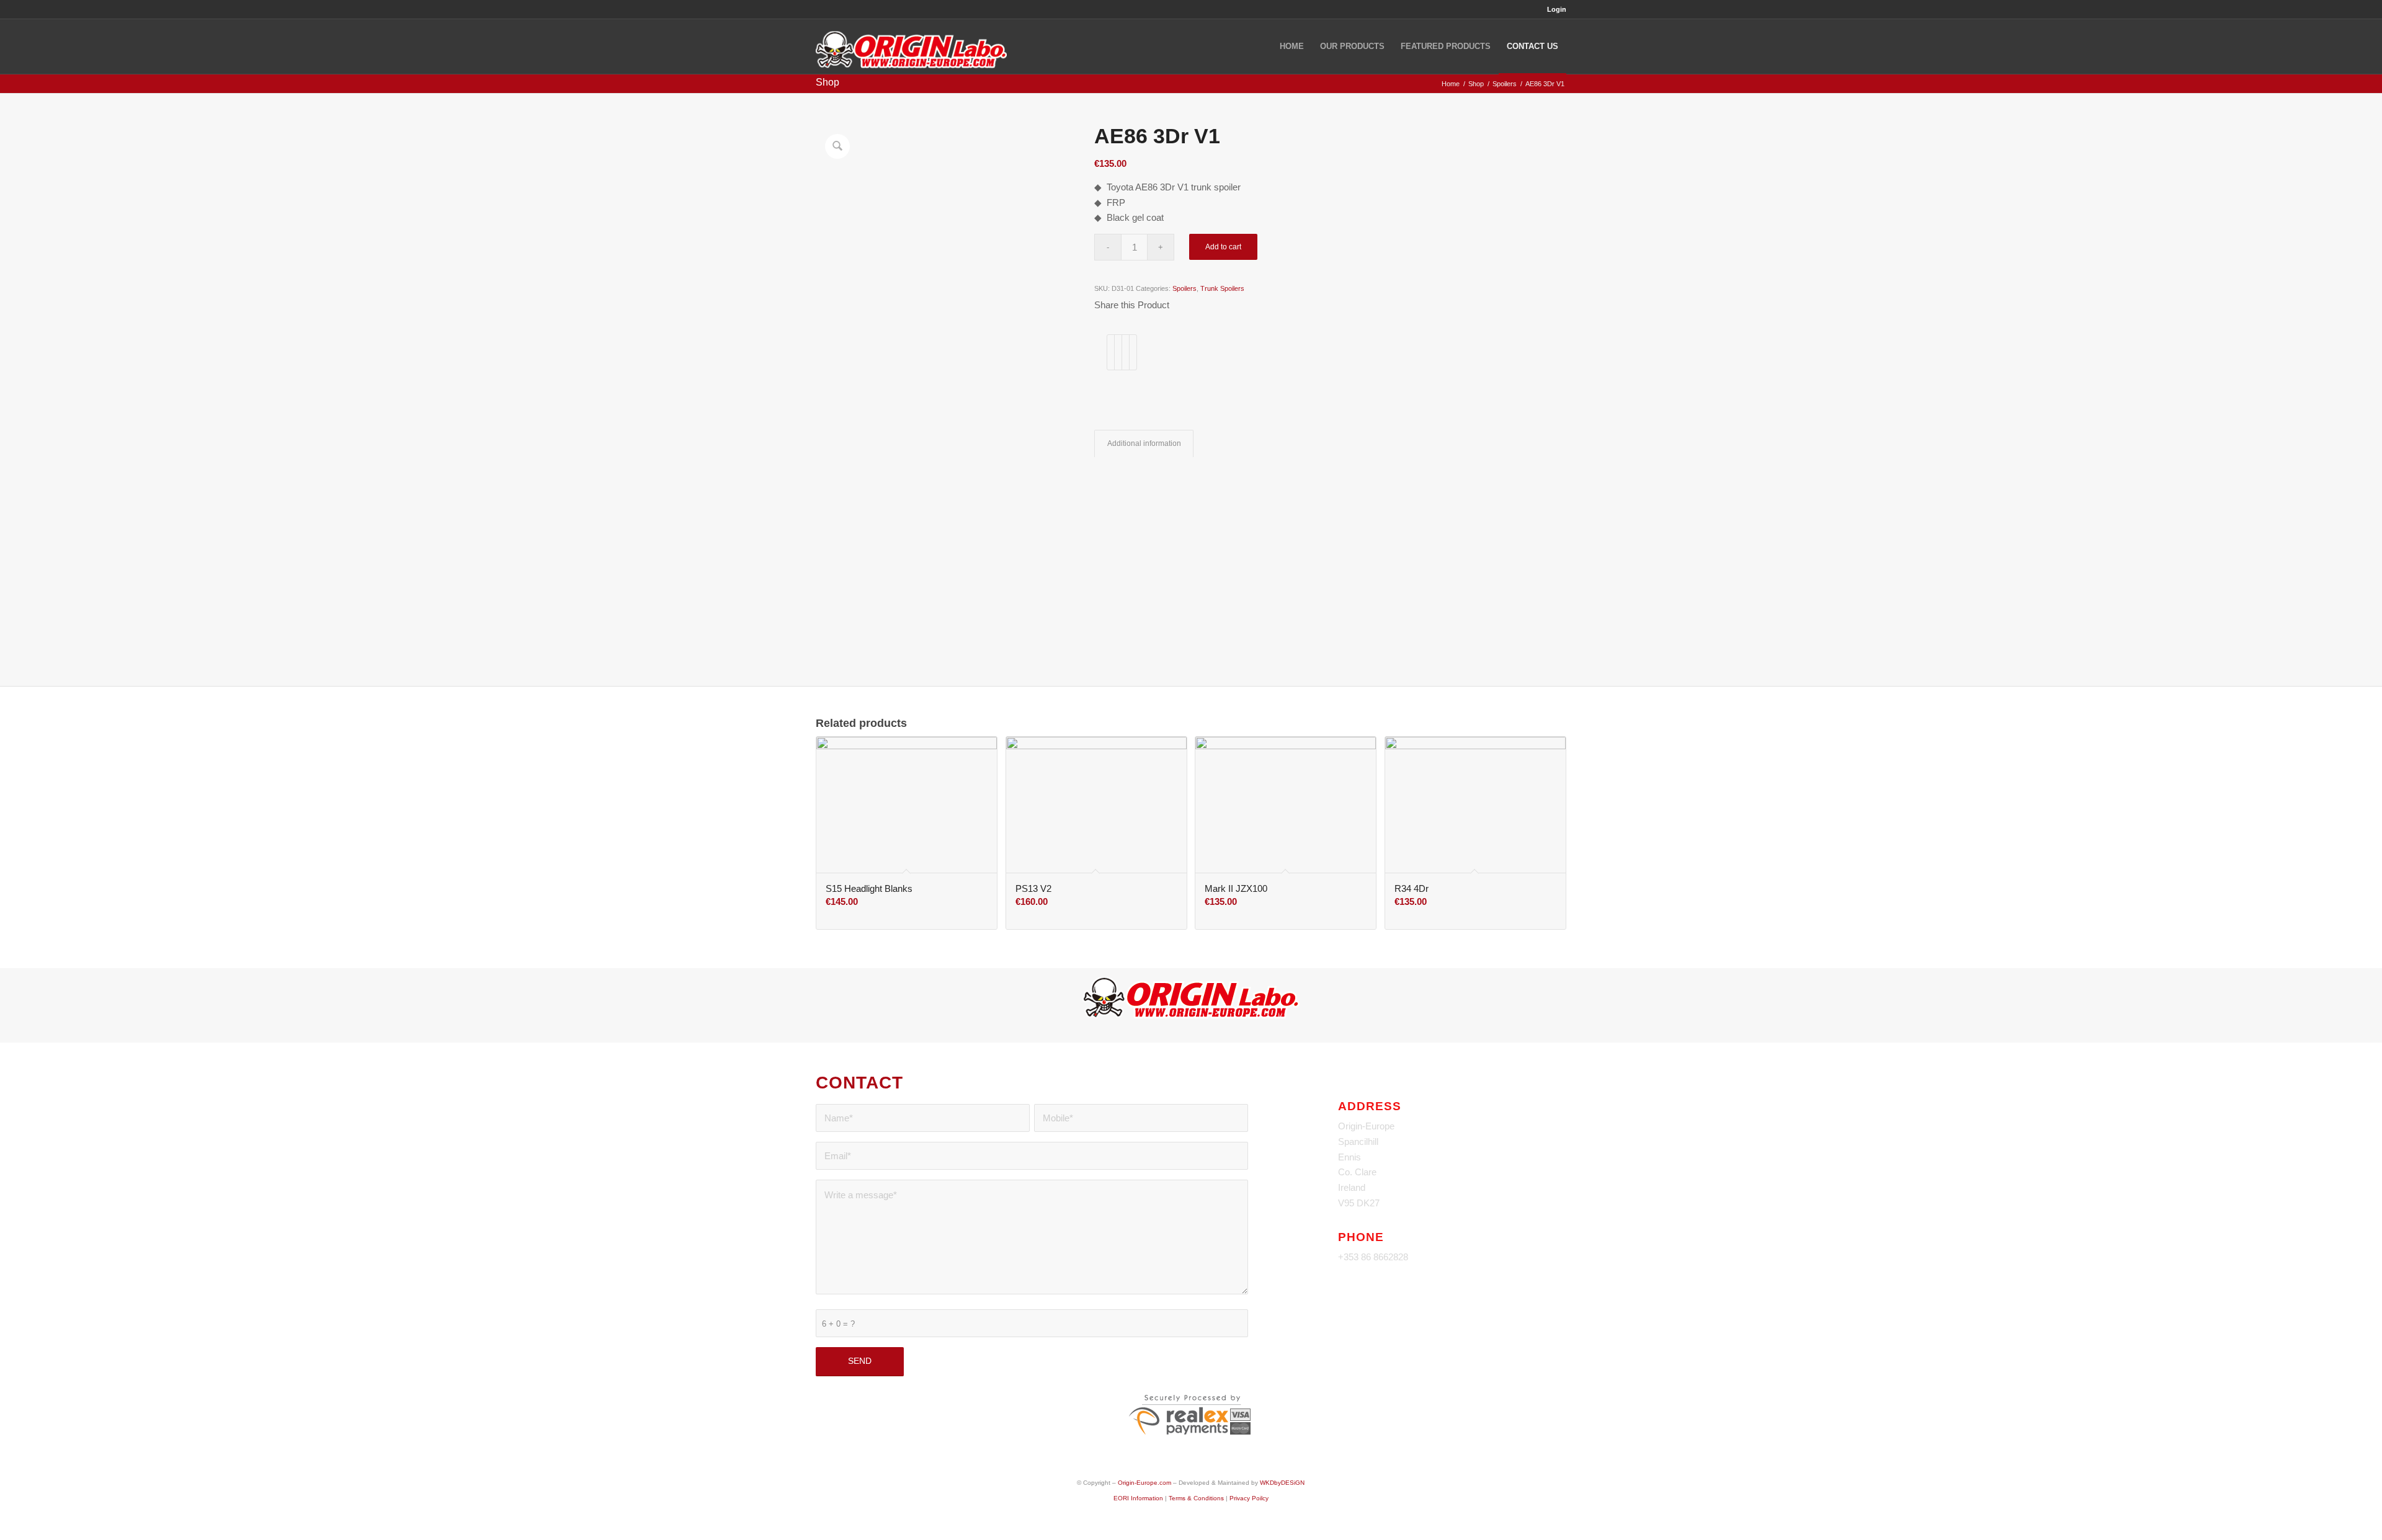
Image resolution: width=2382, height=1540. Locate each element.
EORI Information (1138, 1498)
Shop (827, 82)
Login (1557, 9)
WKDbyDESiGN (1282, 1483)
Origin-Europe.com (1144, 1483)
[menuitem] (1554, 9)
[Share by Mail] (1133, 352)
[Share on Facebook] (1111, 352)
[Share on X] (1118, 352)
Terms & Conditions (1196, 1498)
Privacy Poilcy (1249, 1498)
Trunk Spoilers (1222, 288)
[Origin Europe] (911, 47)
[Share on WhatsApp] (1126, 352)
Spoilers (1184, 288)
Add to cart (1223, 247)
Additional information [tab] (1144, 443)
